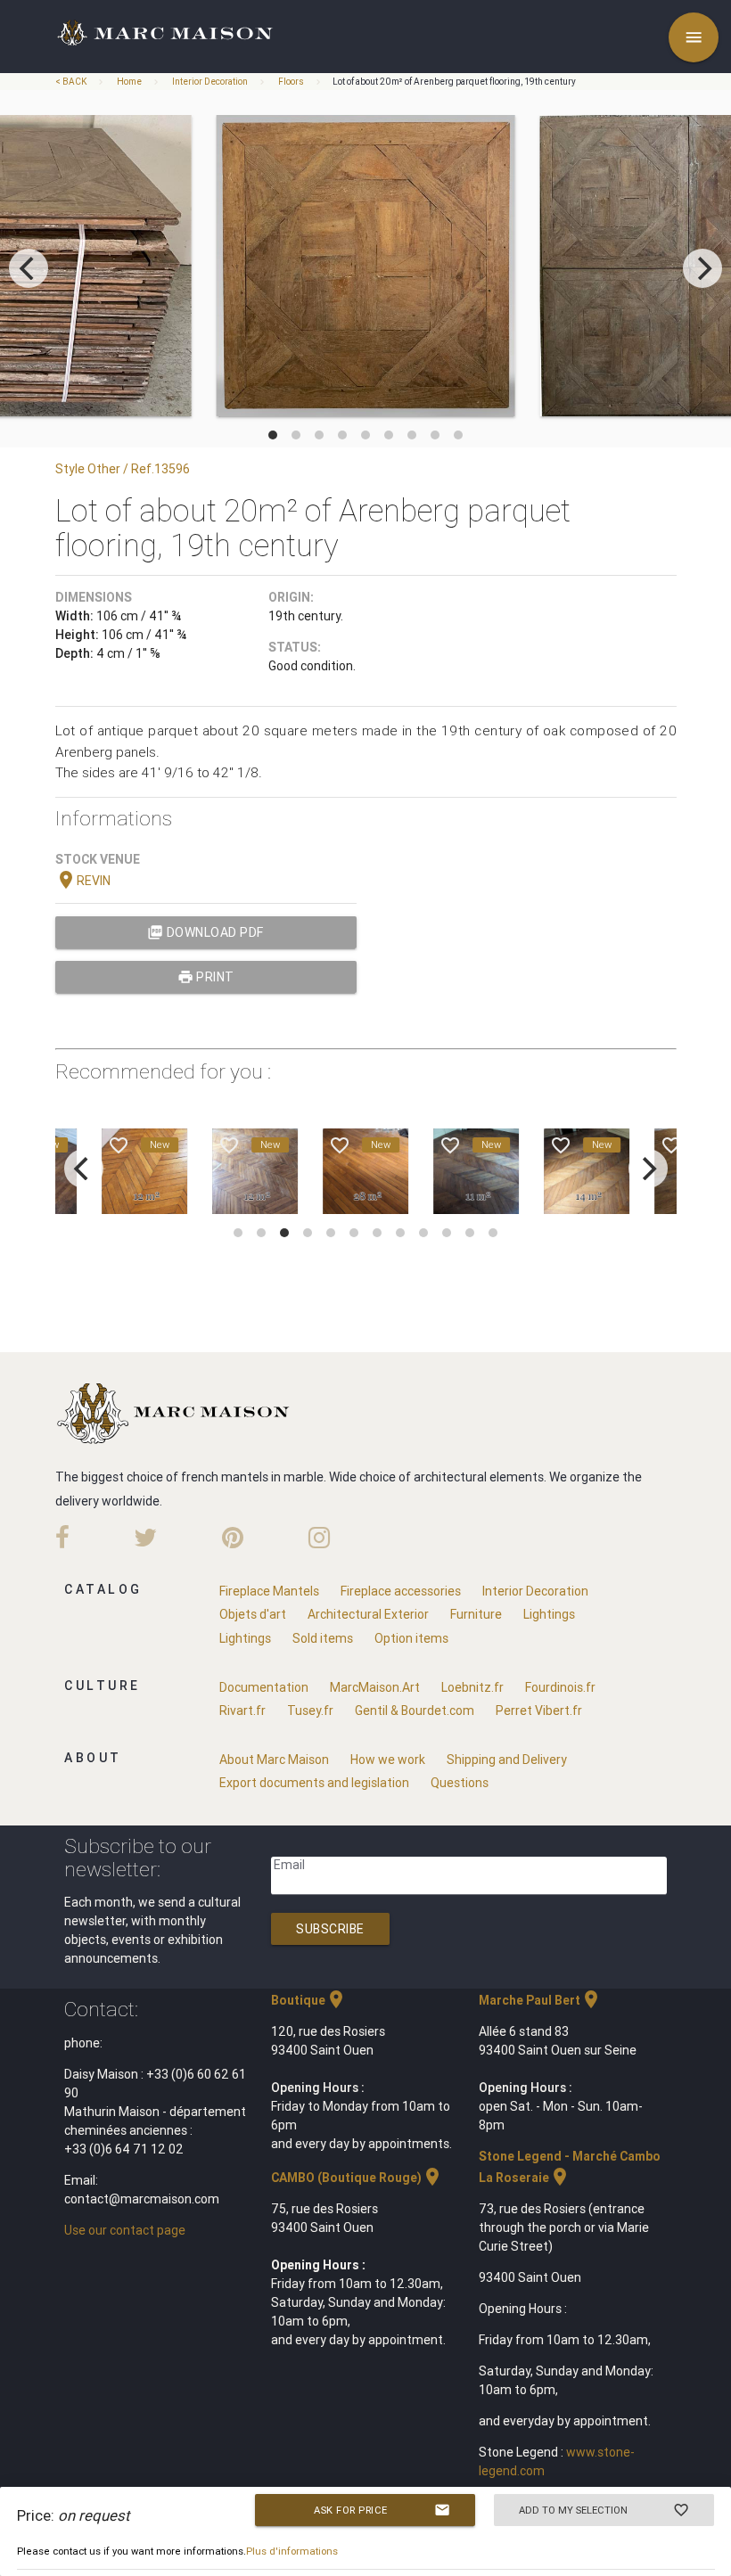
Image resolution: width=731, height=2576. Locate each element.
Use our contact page (125, 2230)
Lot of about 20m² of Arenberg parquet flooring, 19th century (454, 82)
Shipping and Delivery (507, 1760)
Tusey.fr (310, 1710)
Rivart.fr (242, 1710)
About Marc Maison (274, 1760)
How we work (388, 1760)
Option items (411, 1638)
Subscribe (330, 1929)
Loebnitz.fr (472, 1687)
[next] (702, 268)
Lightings (549, 1614)
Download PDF (205, 932)
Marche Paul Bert (540, 2000)
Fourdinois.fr (560, 1687)
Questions (460, 1783)
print (206, 977)
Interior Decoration (210, 82)
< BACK (72, 82)
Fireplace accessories (401, 1591)
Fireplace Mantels (269, 1591)
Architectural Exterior (368, 1614)
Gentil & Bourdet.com (415, 1710)
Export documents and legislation (314, 1783)
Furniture (476, 1614)
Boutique (309, 2000)
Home (129, 82)
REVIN (83, 881)
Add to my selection (604, 2510)
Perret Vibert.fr (539, 1710)
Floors (291, 82)
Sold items (323, 1638)
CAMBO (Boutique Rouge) (357, 2178)
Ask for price (382, 2510)
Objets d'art (253, 1614)
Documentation (264, 1687)
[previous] (29, 268)
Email (289, 1865)
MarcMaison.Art (375, 1687)
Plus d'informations (292, 2551)
